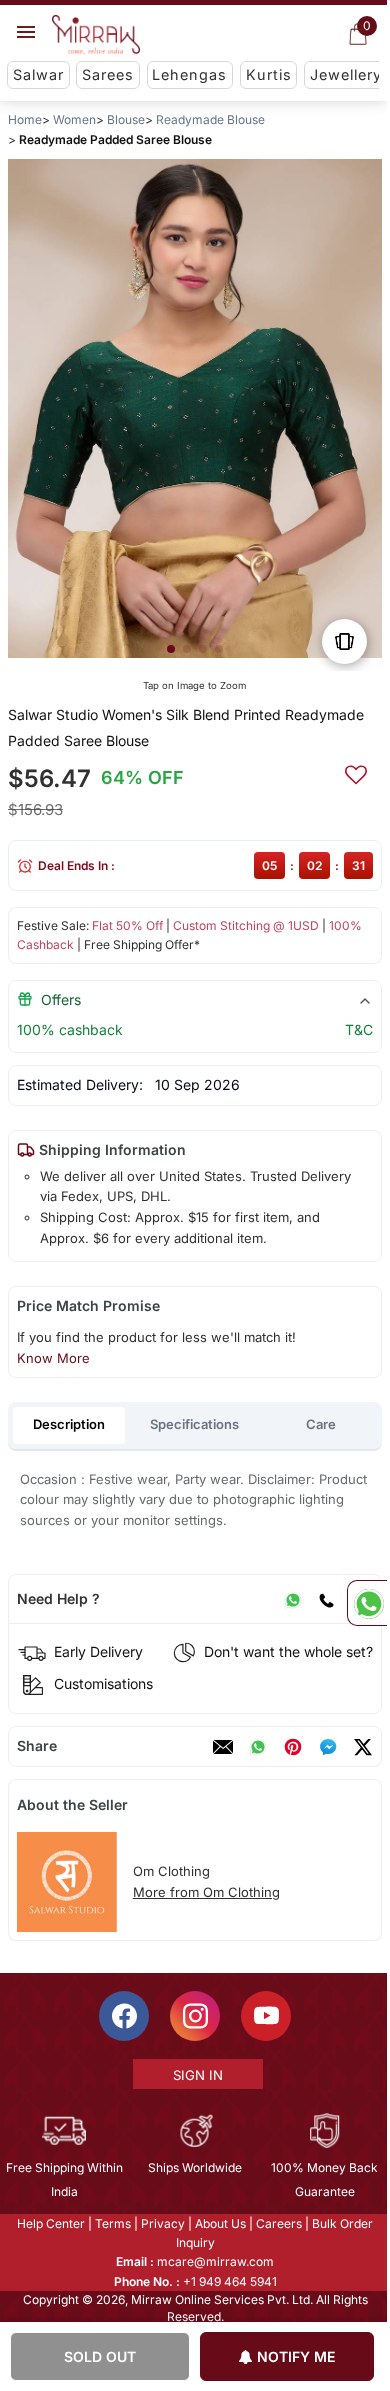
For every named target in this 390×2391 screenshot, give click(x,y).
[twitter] (363, 1747)
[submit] (356, 772)
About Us (219, 2223)
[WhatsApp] (293, 1599)
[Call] (326, 1599)
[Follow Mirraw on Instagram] (194, 2016)
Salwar (38, 74)
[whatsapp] (258, 1747)
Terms (112, 2223)
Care (321, 1424)
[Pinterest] (293, 1747)
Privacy (162, 2223)
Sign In (196, 2075)
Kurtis (269, 74)
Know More (53, 1358)
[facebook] (328, 1747)
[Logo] (96, 35)
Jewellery (346, 74)
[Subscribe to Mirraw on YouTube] (265, 2016)
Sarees (108, 74)
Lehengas (189, 74)
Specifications (194, 1424)
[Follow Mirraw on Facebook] (123, 2016)
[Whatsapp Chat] (367, 1603)
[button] (171, 649)
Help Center (50, 2223)
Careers (278, 2223)
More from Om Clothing (206, 1892)
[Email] (223, 1747)
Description (69, 1424)
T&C (359, 1029)
